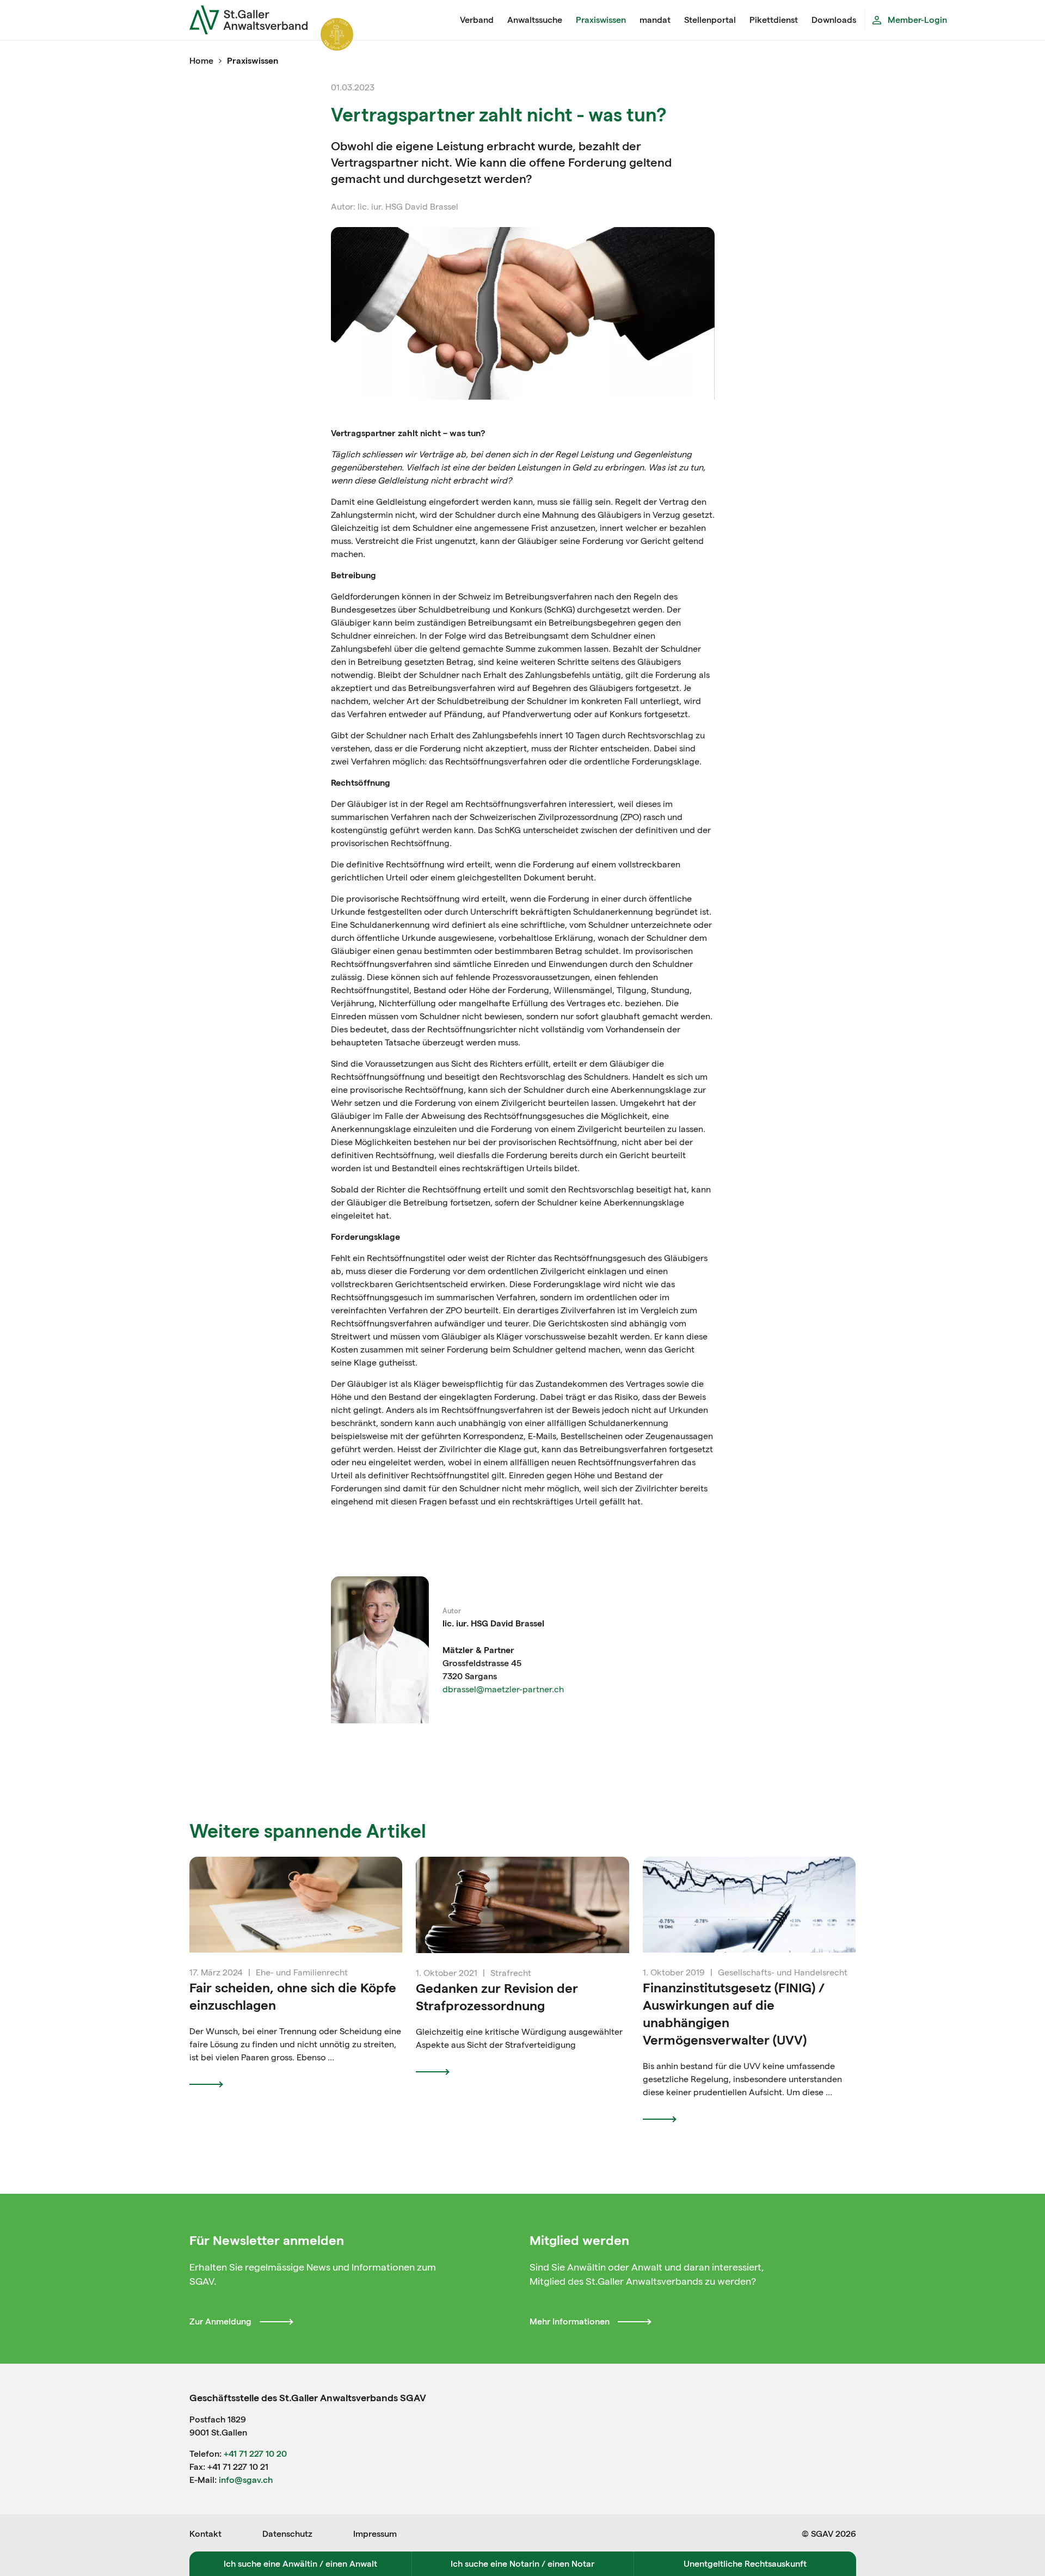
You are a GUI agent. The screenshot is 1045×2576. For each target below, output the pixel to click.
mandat (655, 20)
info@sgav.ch (246, 2480)
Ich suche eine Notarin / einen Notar (522, 2564)
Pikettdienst (774, 20)
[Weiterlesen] (210, 2084)
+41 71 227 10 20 (255, 2454)
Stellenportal (710, 20)
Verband (477, 20)
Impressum (375, 2534)
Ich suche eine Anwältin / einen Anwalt (300, 2564)
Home (201, 61)
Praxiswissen (601, 20)
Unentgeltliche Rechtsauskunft (745, 2564)
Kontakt (205, 2534)
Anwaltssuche (535, 20)
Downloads (834, 20)
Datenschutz (287, 2534)
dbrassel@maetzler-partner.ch (503, 1689)
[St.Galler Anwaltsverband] (321, 20)
